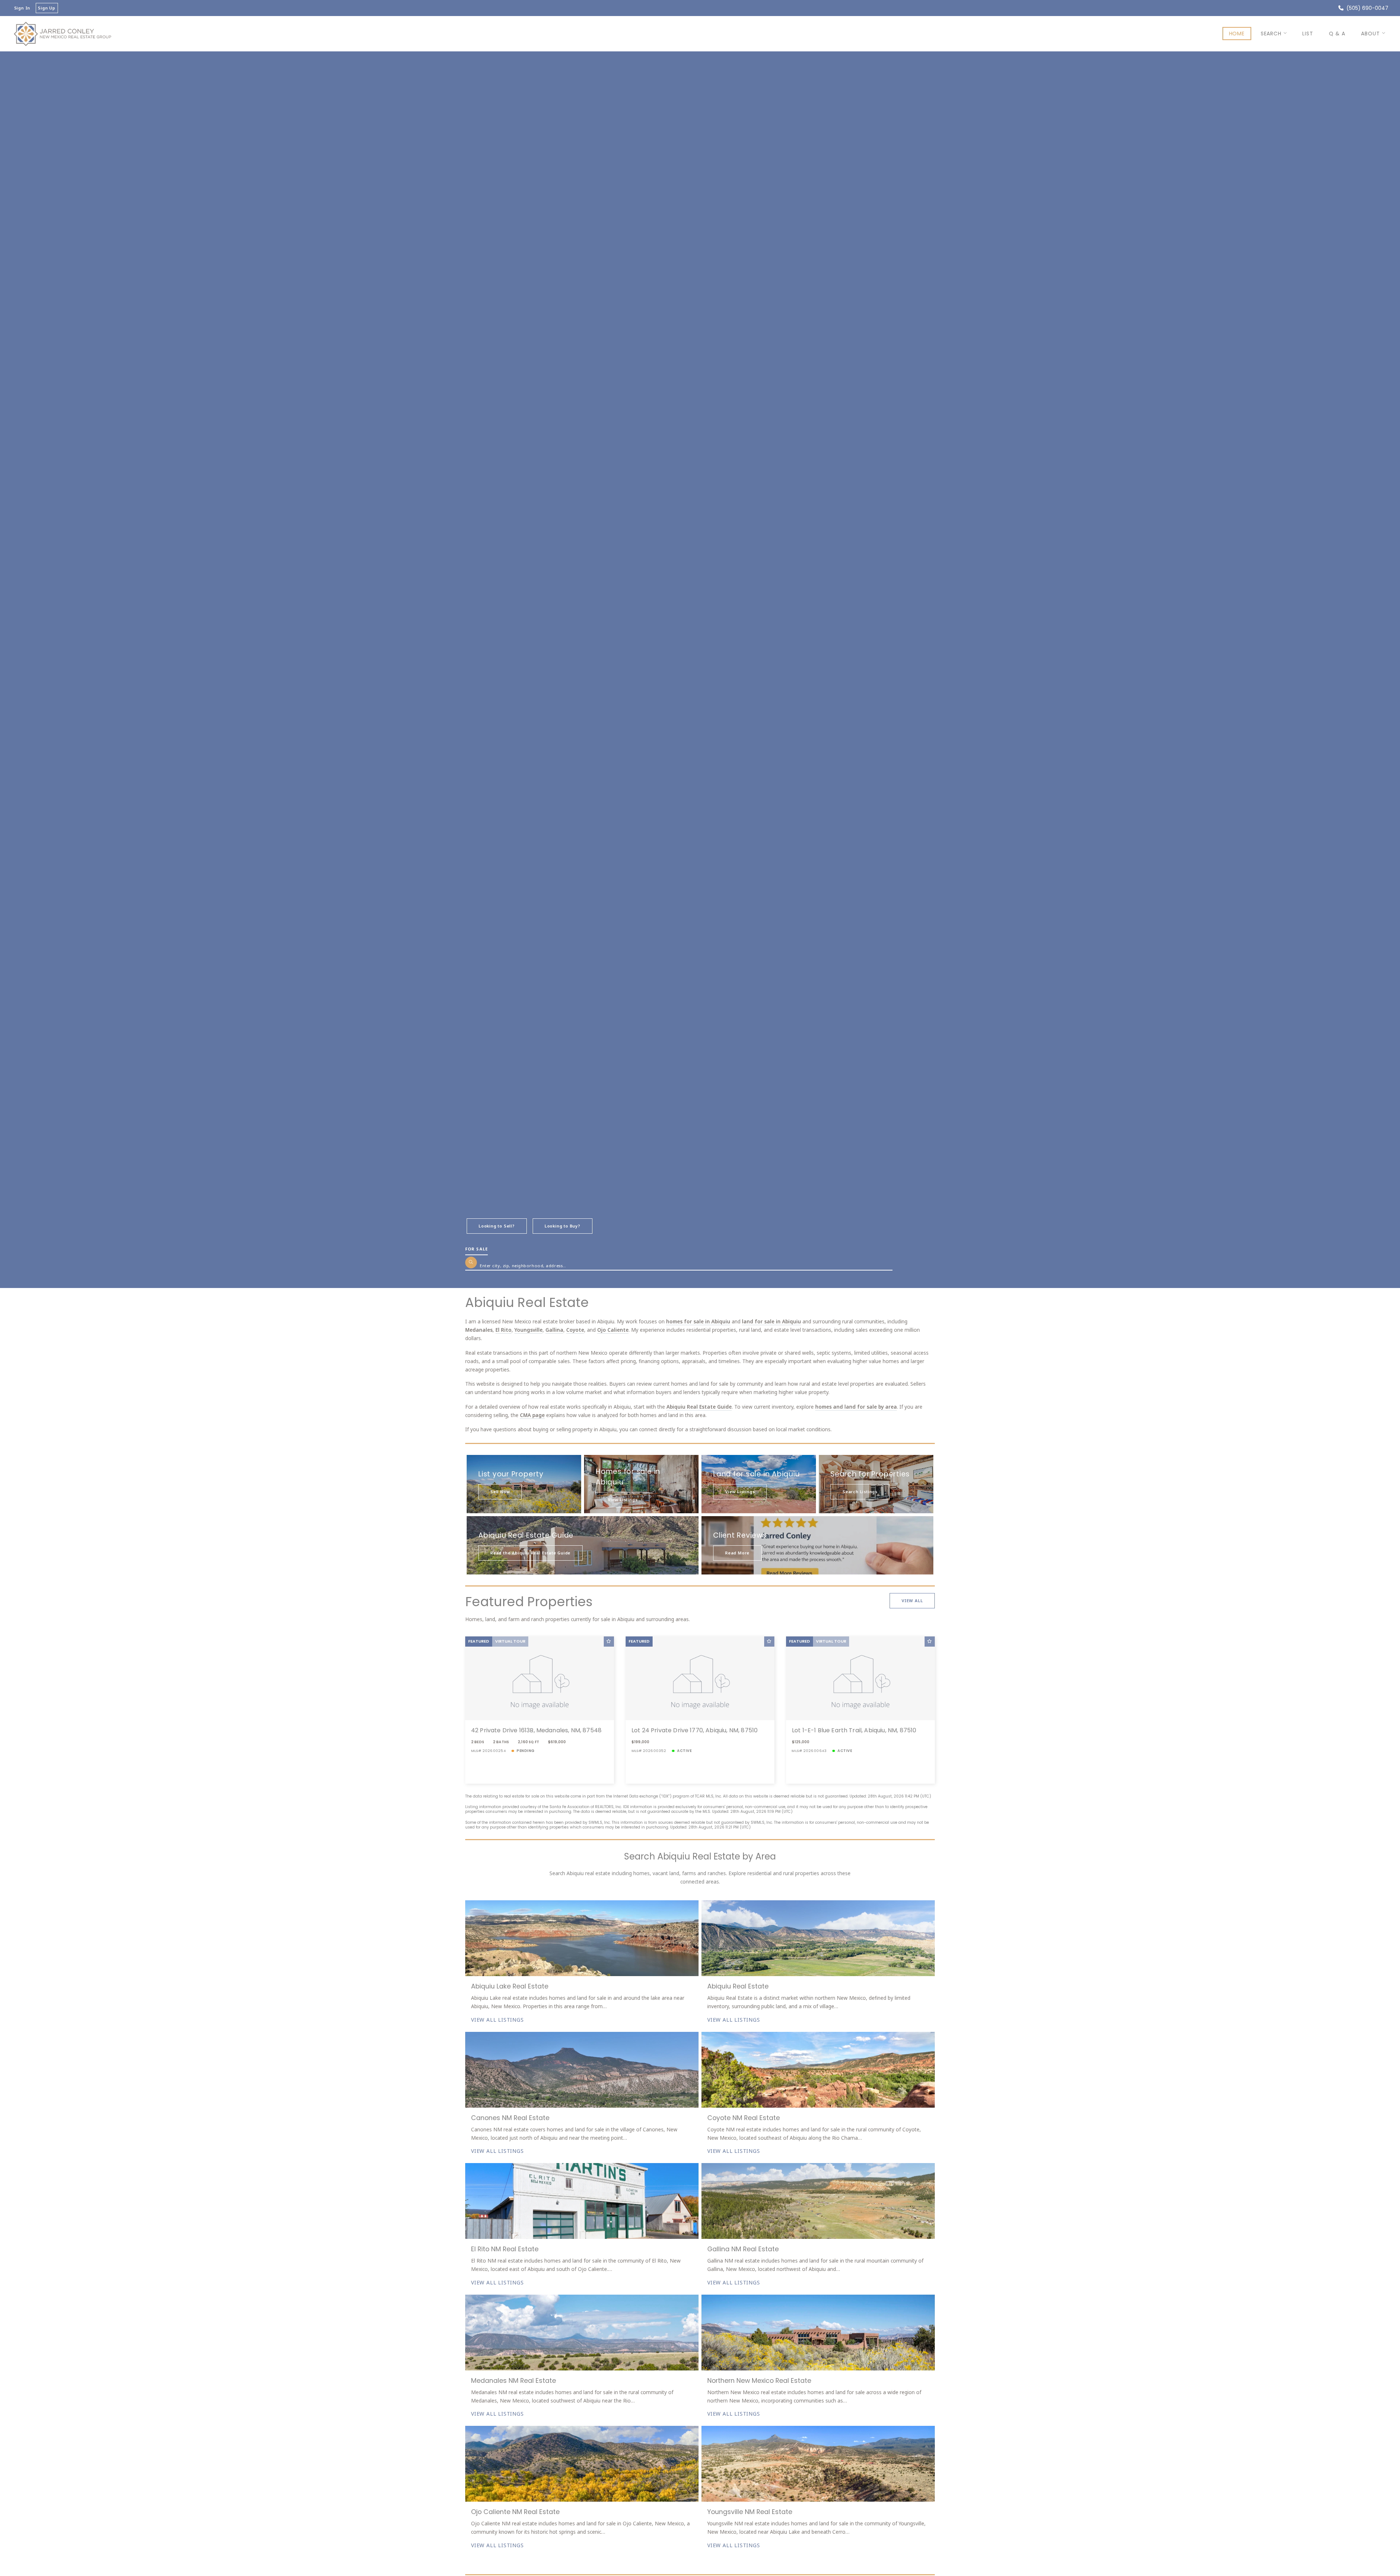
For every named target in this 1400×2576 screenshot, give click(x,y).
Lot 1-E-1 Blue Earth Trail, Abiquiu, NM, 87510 (854, 1730)
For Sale (477, 1249)
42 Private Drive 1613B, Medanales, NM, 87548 (536, 1730)
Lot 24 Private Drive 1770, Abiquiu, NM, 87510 (695, 1730)
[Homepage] (63, 34)
